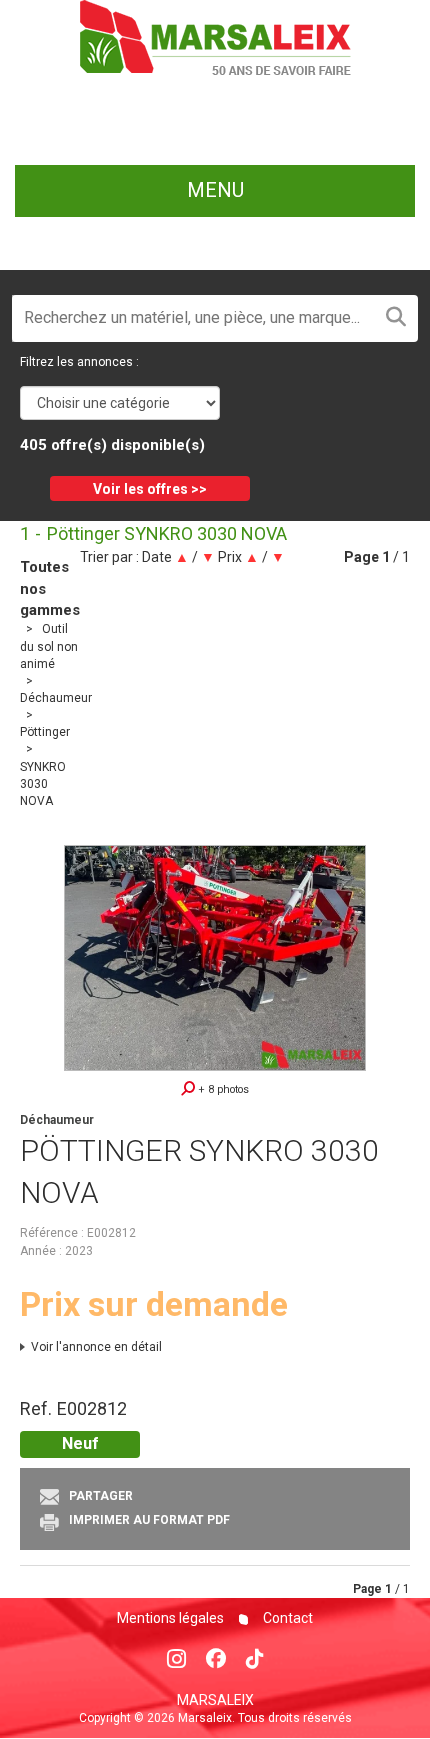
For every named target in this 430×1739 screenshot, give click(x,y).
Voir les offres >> (150, 489)
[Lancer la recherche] (396, 318)
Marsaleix (215, 1700)
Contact (286, 1618)
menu (215, 190)
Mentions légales (170, 1618)
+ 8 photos (222, 1089)
